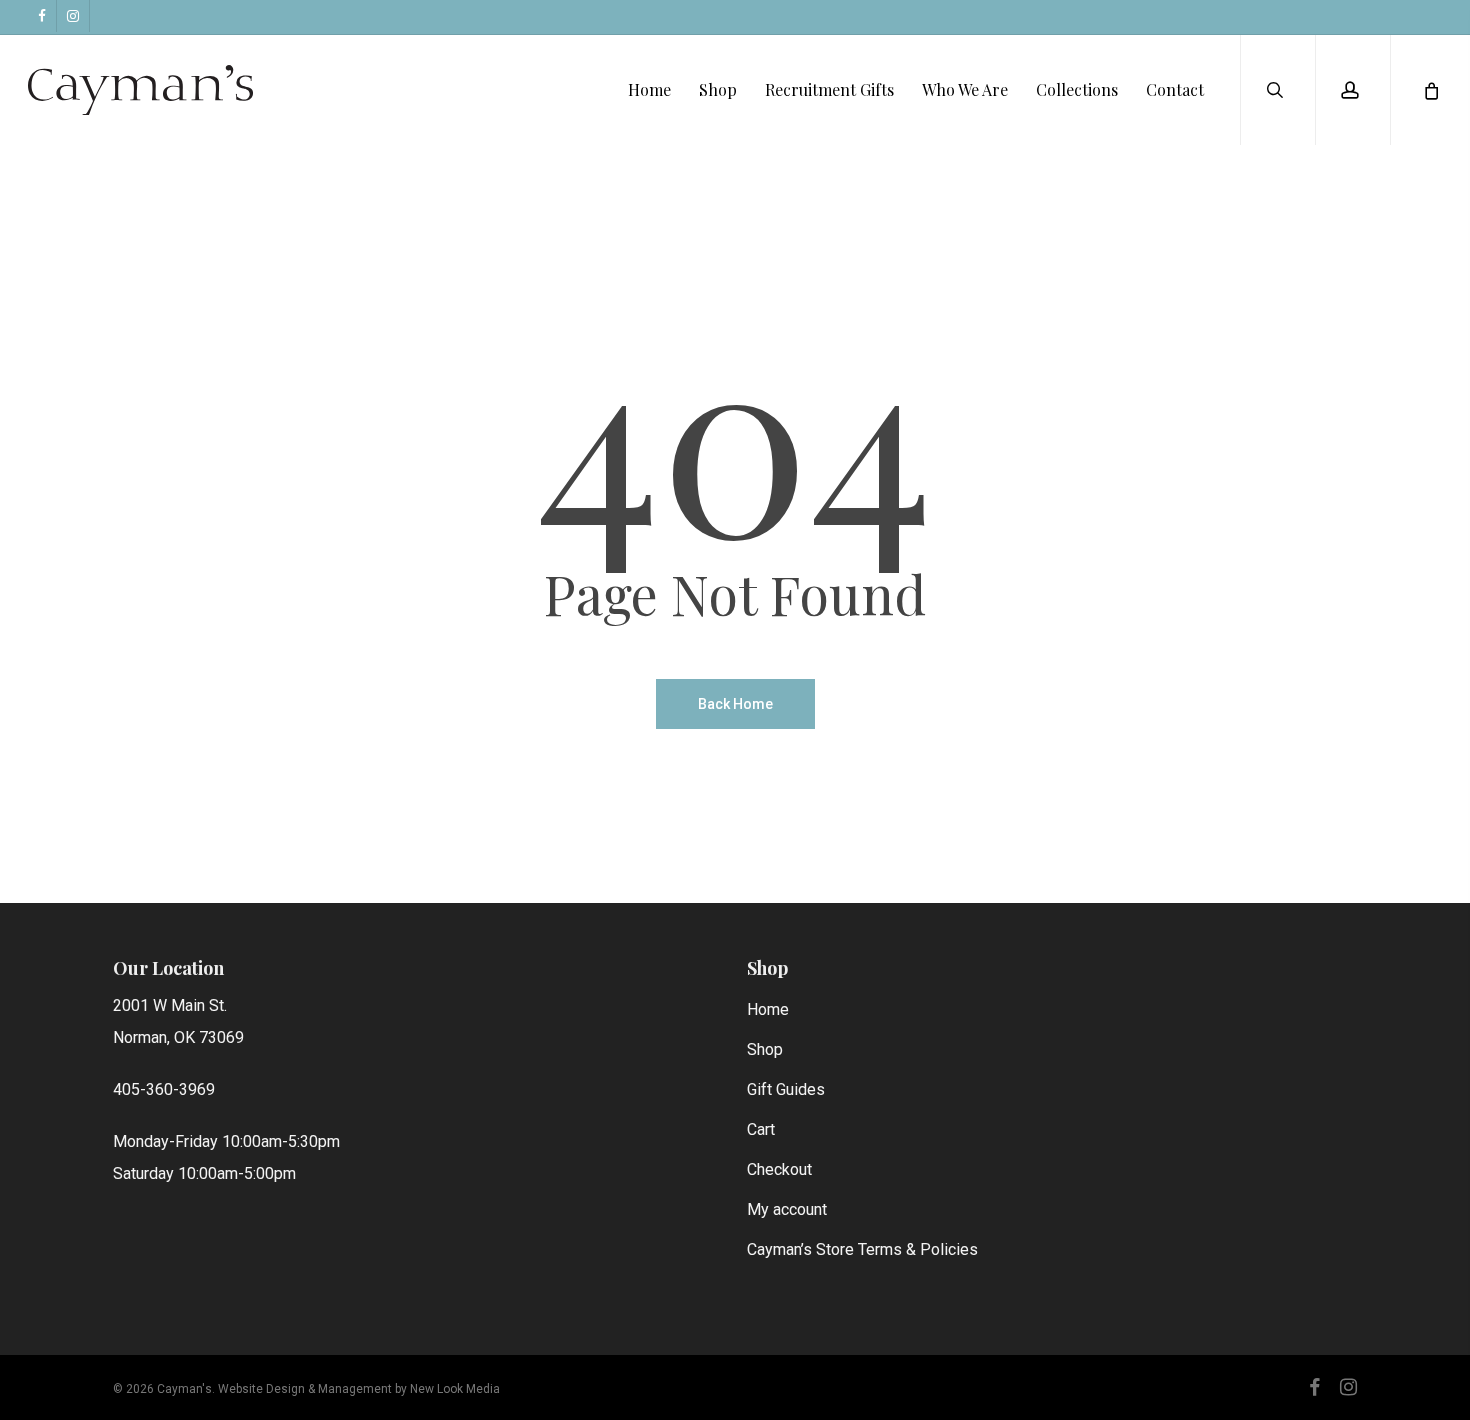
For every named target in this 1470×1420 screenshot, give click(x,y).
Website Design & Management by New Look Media (359, 1389)
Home (768, 1009)
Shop (765, 1049)
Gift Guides (786, 1089)
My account (787, 1209)
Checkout (779, 1169)
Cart (761, 1129)
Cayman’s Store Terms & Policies (862, 1249)
